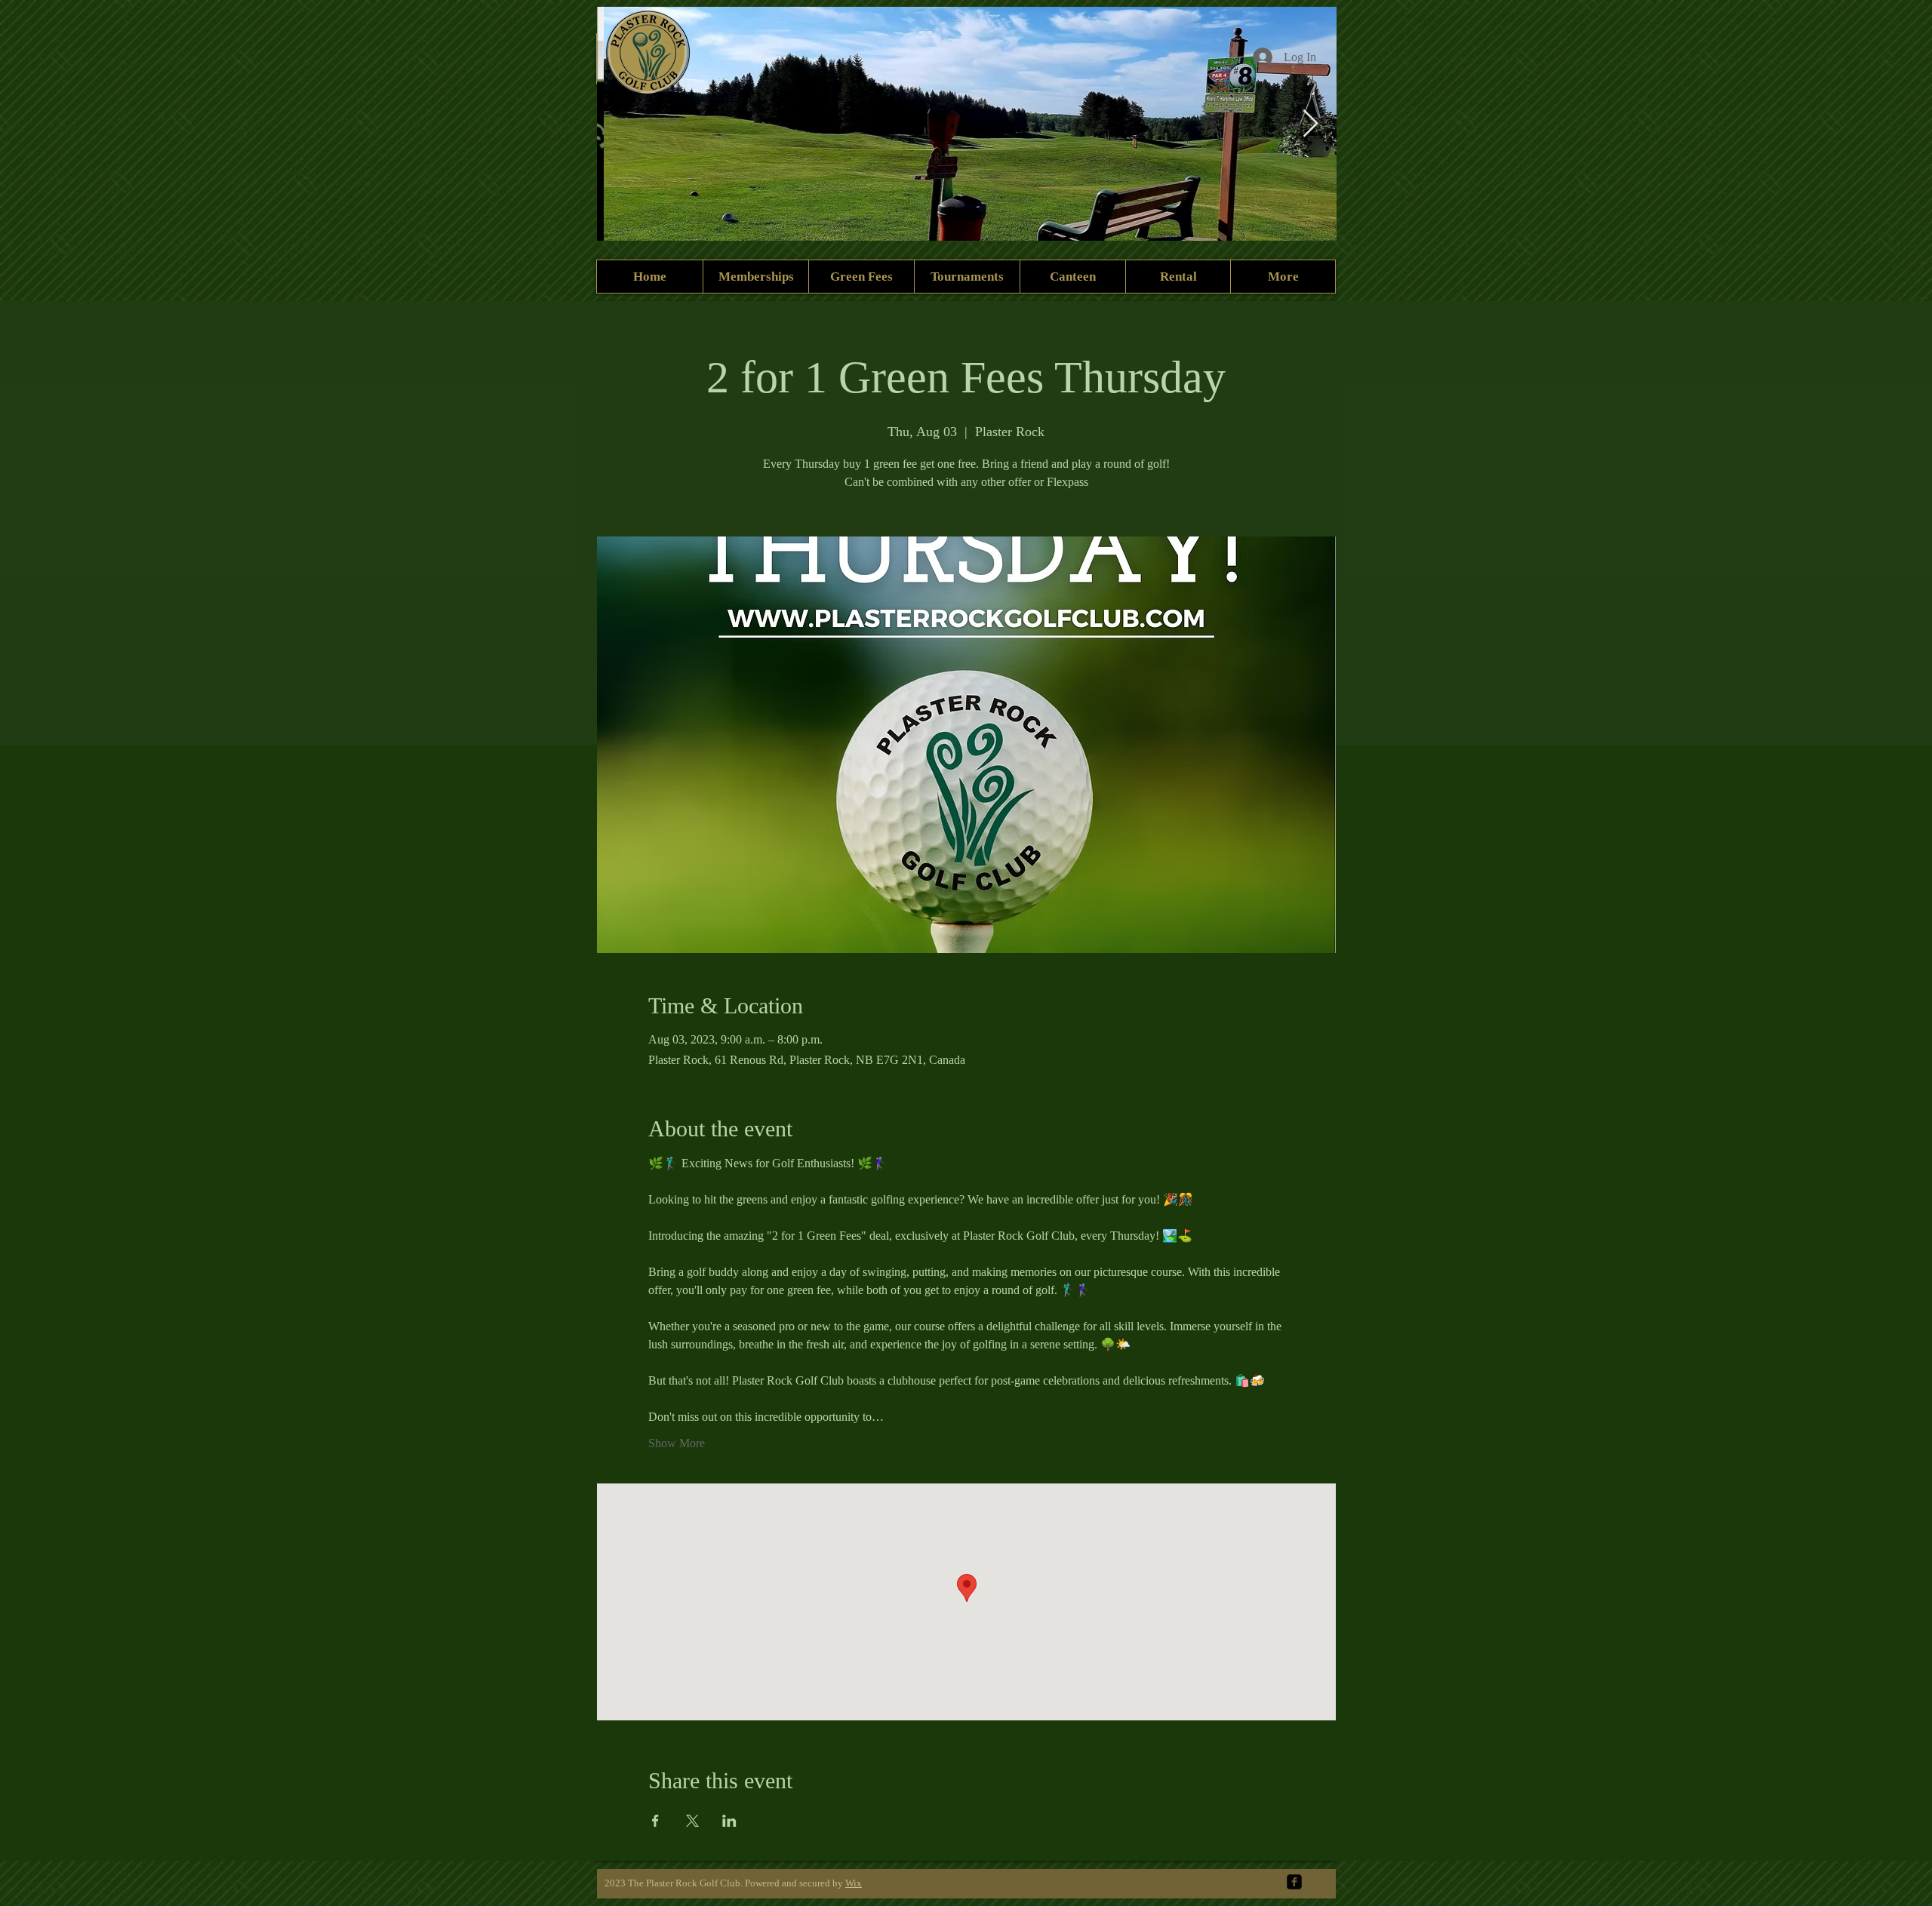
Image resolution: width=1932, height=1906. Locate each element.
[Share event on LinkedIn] (729, 1821)
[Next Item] (1311, 124)
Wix (854, 1883)
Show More (677, 1443)
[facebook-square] (1294, 1882)
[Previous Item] (623, 124)
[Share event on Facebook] (655, 1821)
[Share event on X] (692, 1821)
